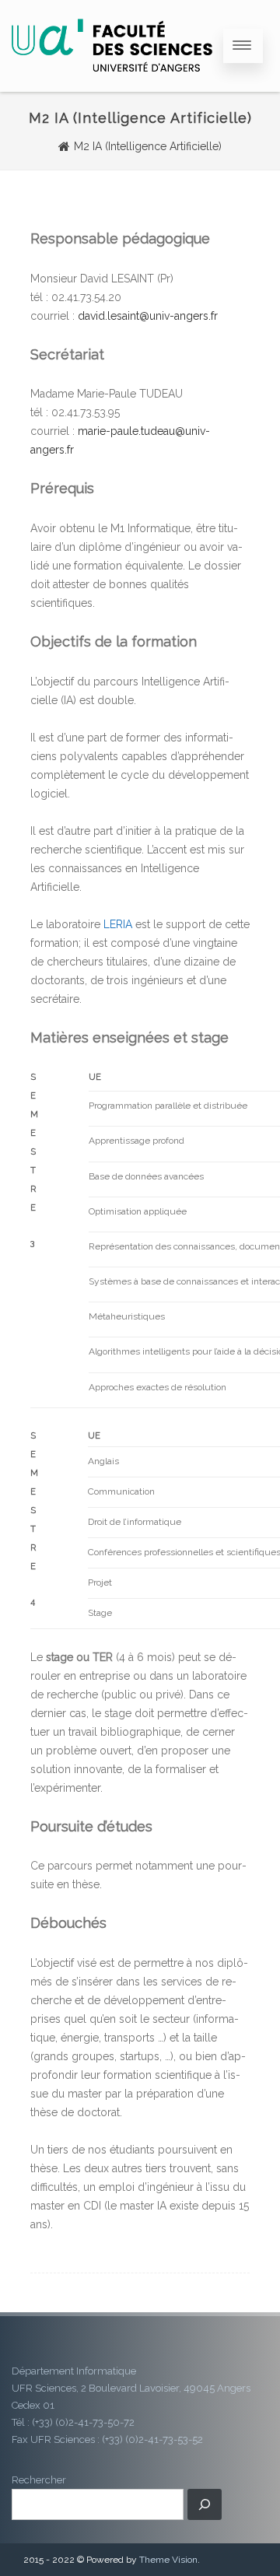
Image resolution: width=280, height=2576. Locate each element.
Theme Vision (168, 2560)
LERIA (118, 924)
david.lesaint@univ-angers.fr (148, 316)
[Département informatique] (112, 86)
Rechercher (39, 2480)
